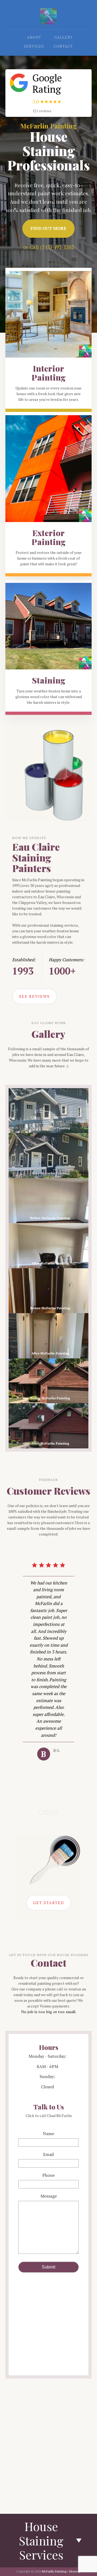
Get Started (49, 1903)
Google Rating (47, 83)
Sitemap (75, 2571)
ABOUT (34, 37)
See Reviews (34, 996)
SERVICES (34, 46)
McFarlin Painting (54, 2571)
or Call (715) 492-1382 (49, 247)
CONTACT (63, 46)
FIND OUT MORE (48, 228)
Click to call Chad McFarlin (49, 2116)
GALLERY (63, 37)
